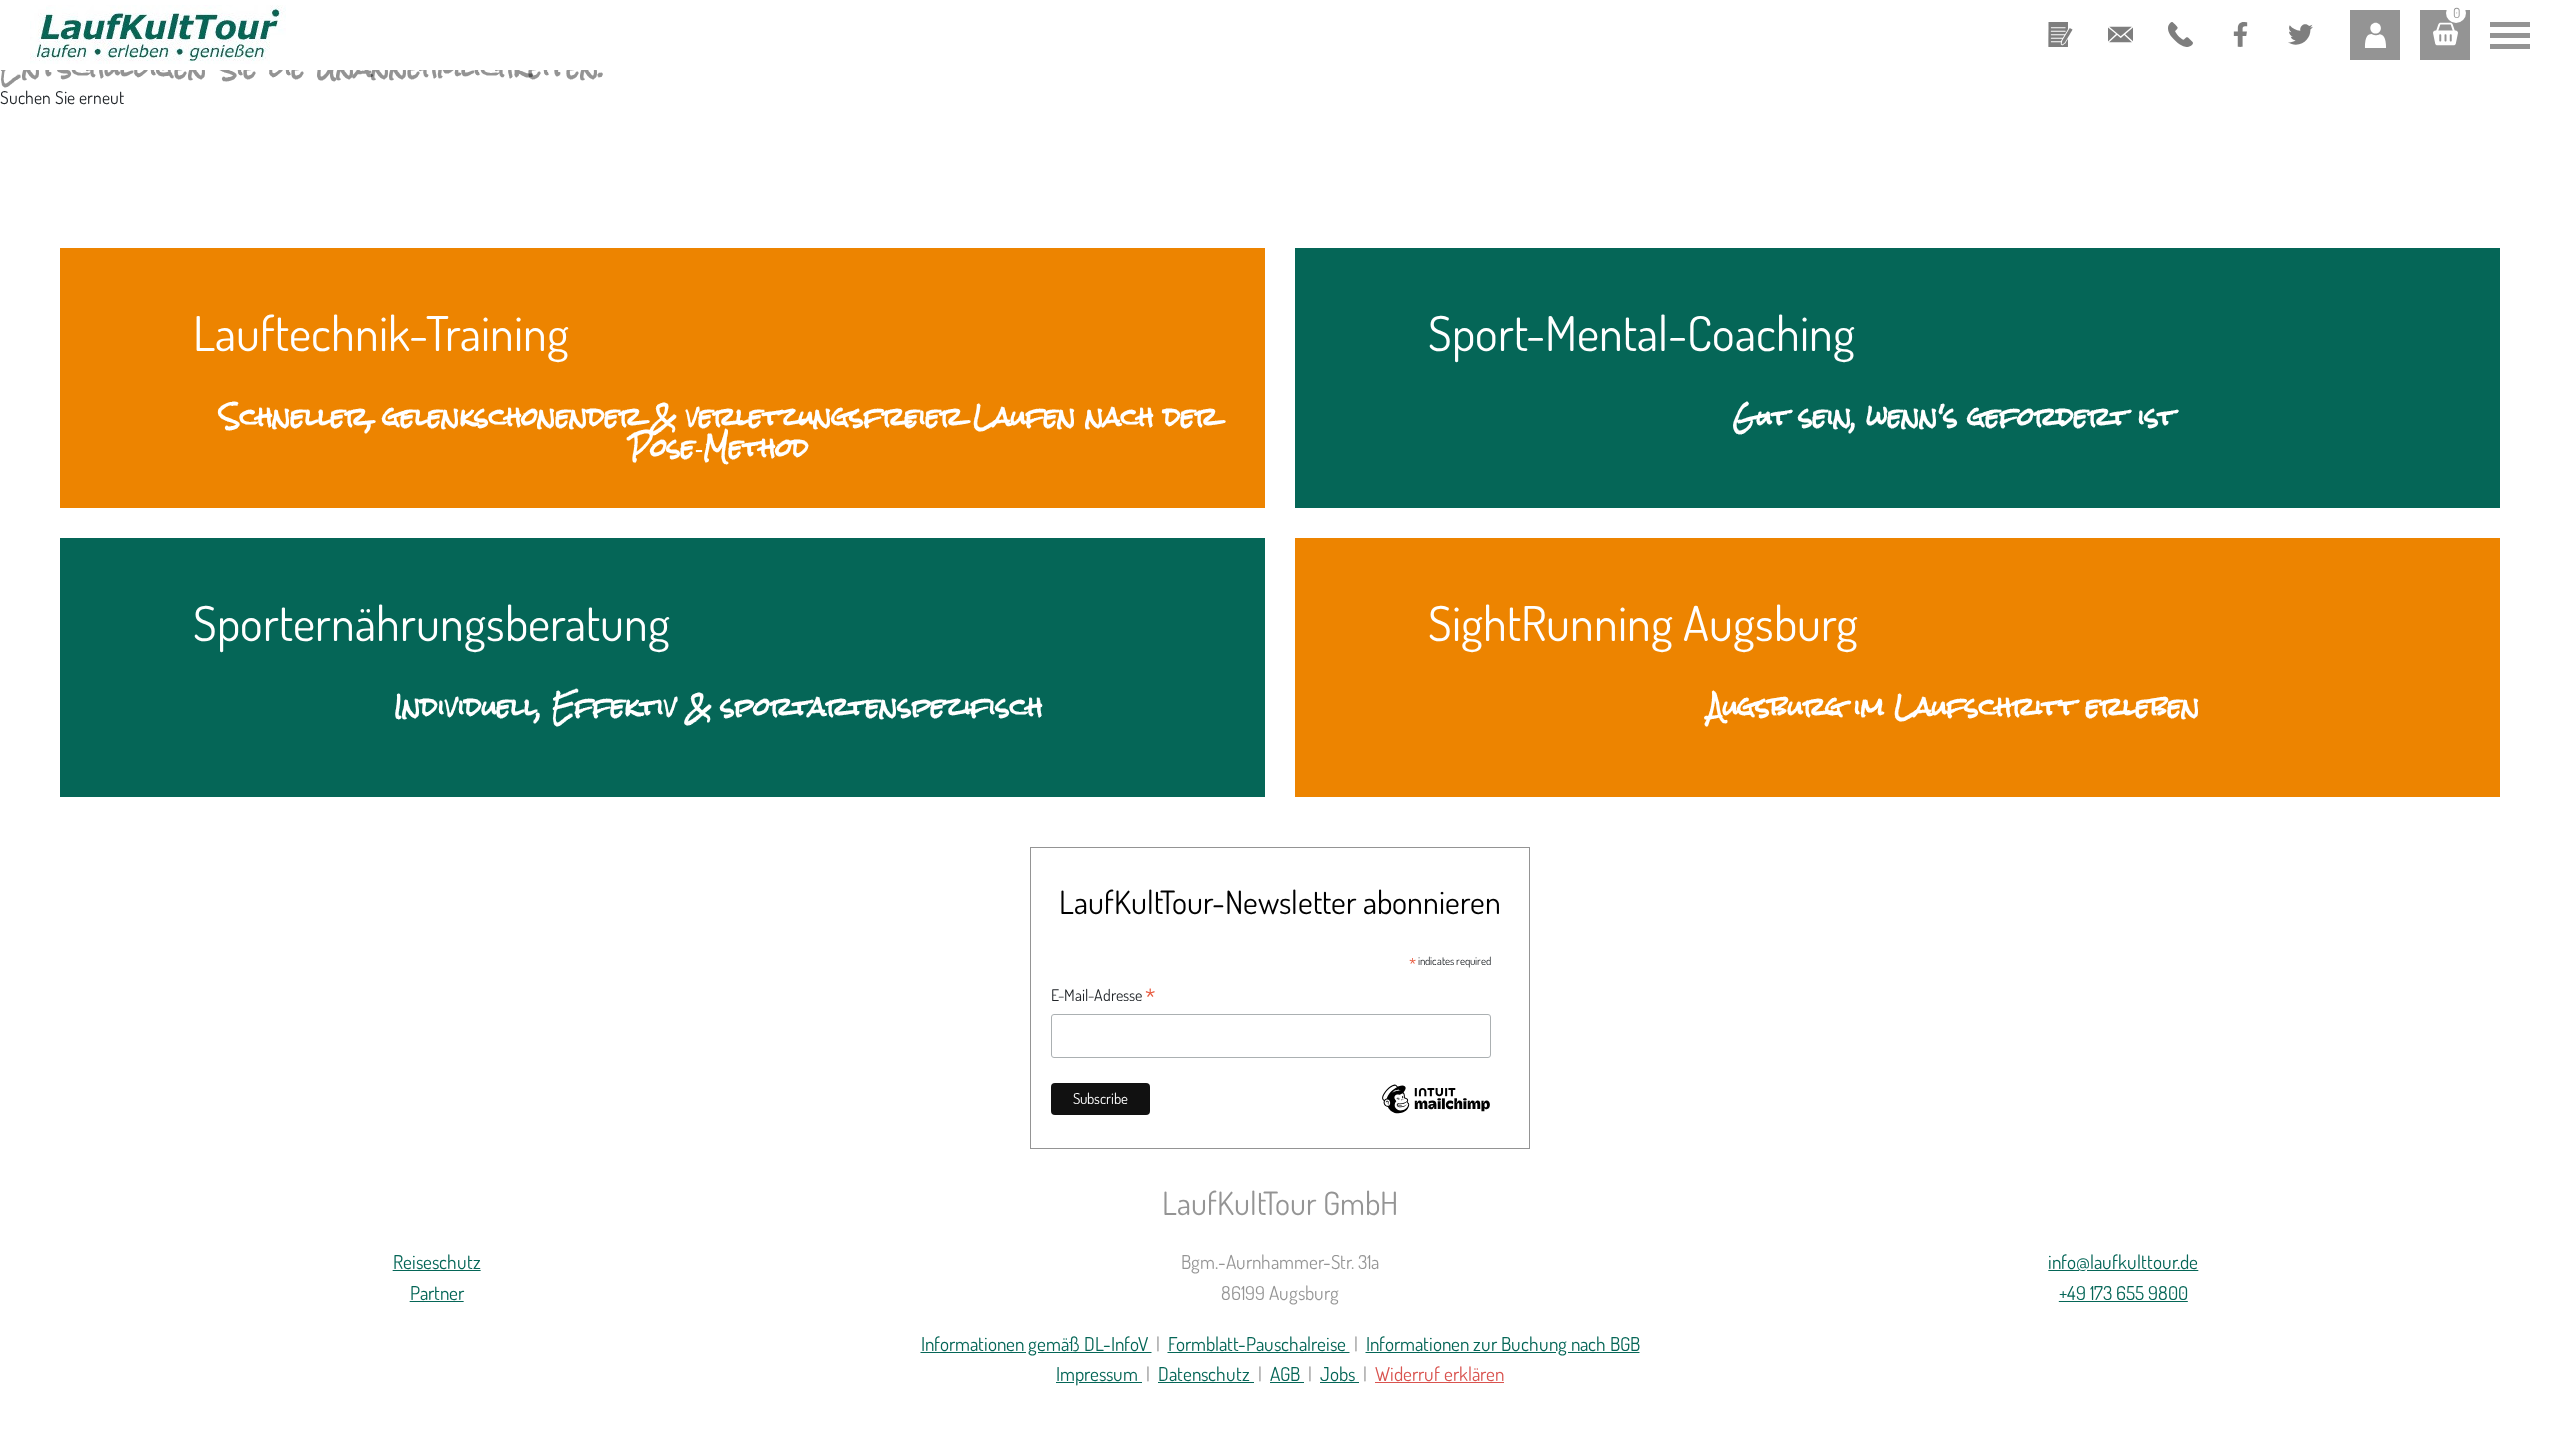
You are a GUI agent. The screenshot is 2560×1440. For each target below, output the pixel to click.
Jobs (1339, 1373)
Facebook (2238, 17)
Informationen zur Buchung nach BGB (1503, 1343)
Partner (437, 1292)
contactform (2060, 19)
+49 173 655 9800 (2123, 1292)
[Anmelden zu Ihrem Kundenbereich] (2375, 35)
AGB (1287, 1373)
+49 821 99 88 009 (2175, 36)
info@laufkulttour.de (2120, 19)
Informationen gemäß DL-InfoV (1036, 1343)
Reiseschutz (437, 1261)
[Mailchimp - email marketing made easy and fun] (1436, 1111)
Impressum (1099, 1373)
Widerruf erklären (1439, 1373)
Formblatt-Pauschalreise (1259, 1343)
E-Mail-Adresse (1103, 996)
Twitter (2291, 17)
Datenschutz (1206, 1373)
